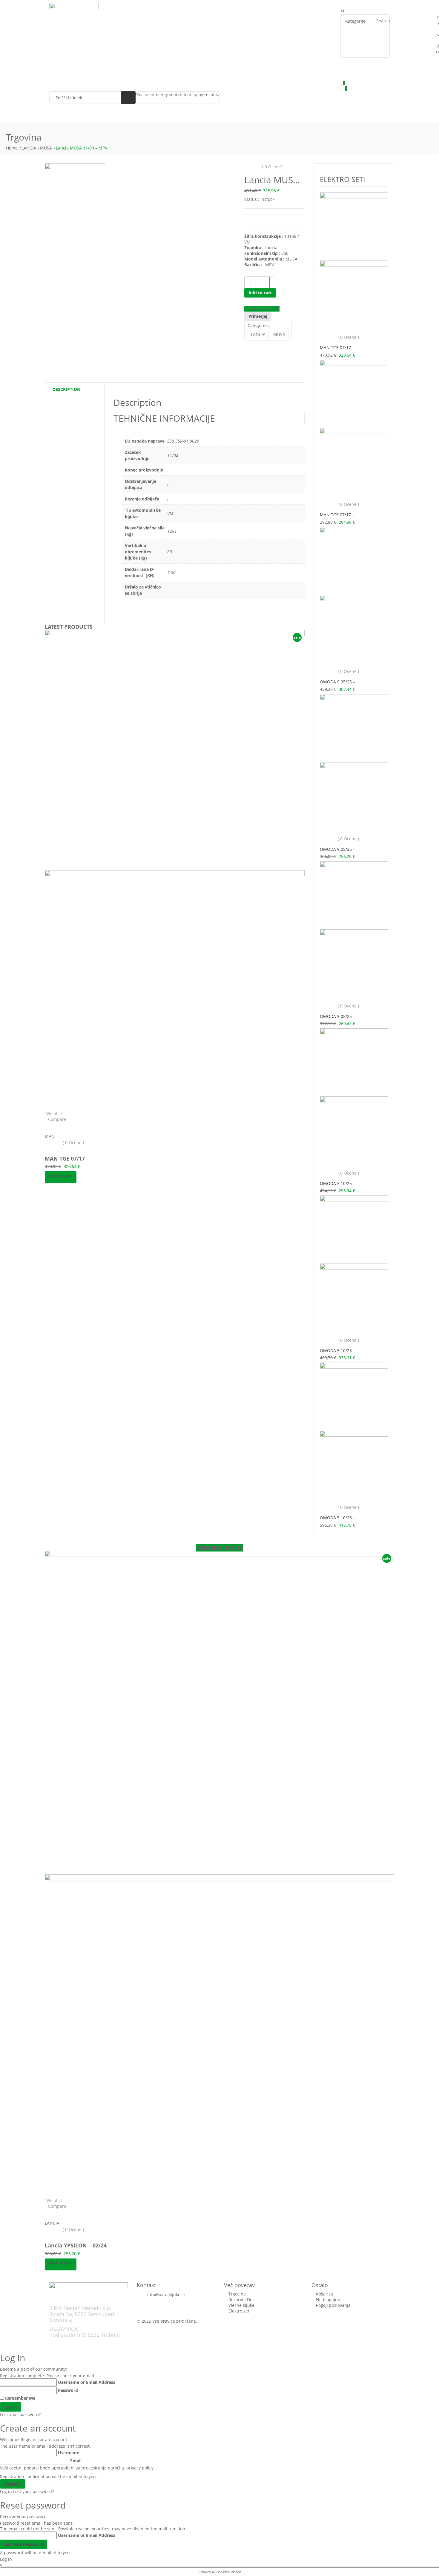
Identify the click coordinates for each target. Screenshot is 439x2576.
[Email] (269, 344)
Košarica (324, 2294)
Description (66, 389)
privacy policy (140, 2468)
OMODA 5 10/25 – (337, 1183)
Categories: (259, 325)
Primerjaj (258, 316)
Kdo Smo (205, 9)
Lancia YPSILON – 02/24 (76, 2245)
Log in (6, 2491)
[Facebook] (246, 344)
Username (69, 2453)
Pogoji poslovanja (333, 2305)
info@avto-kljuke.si (166, 2294)
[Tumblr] (262, 344)
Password (68, 2390)
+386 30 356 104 (153, 2300)
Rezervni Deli (242, 2300)
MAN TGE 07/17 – (67, 1158)
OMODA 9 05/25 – (337, 682)
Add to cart (260, 293)
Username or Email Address (87, 2382)
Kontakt (234, 9)
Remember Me (20, 2398)
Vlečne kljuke (241, 2305)
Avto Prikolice (269, 9)
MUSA (46, 148)
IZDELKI (174, 9)
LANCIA (29, 148)
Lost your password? (20, 2414)
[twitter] (249, 344)
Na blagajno (328, 2300)
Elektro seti (240, 2311)
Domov (120, 9)
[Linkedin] (259, 344)
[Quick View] (46, 1125)
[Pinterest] (256, 344)
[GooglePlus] (252, 344)
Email (76, 2461)
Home (12, 148)
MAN (50, 1136)
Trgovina (147, 9)
